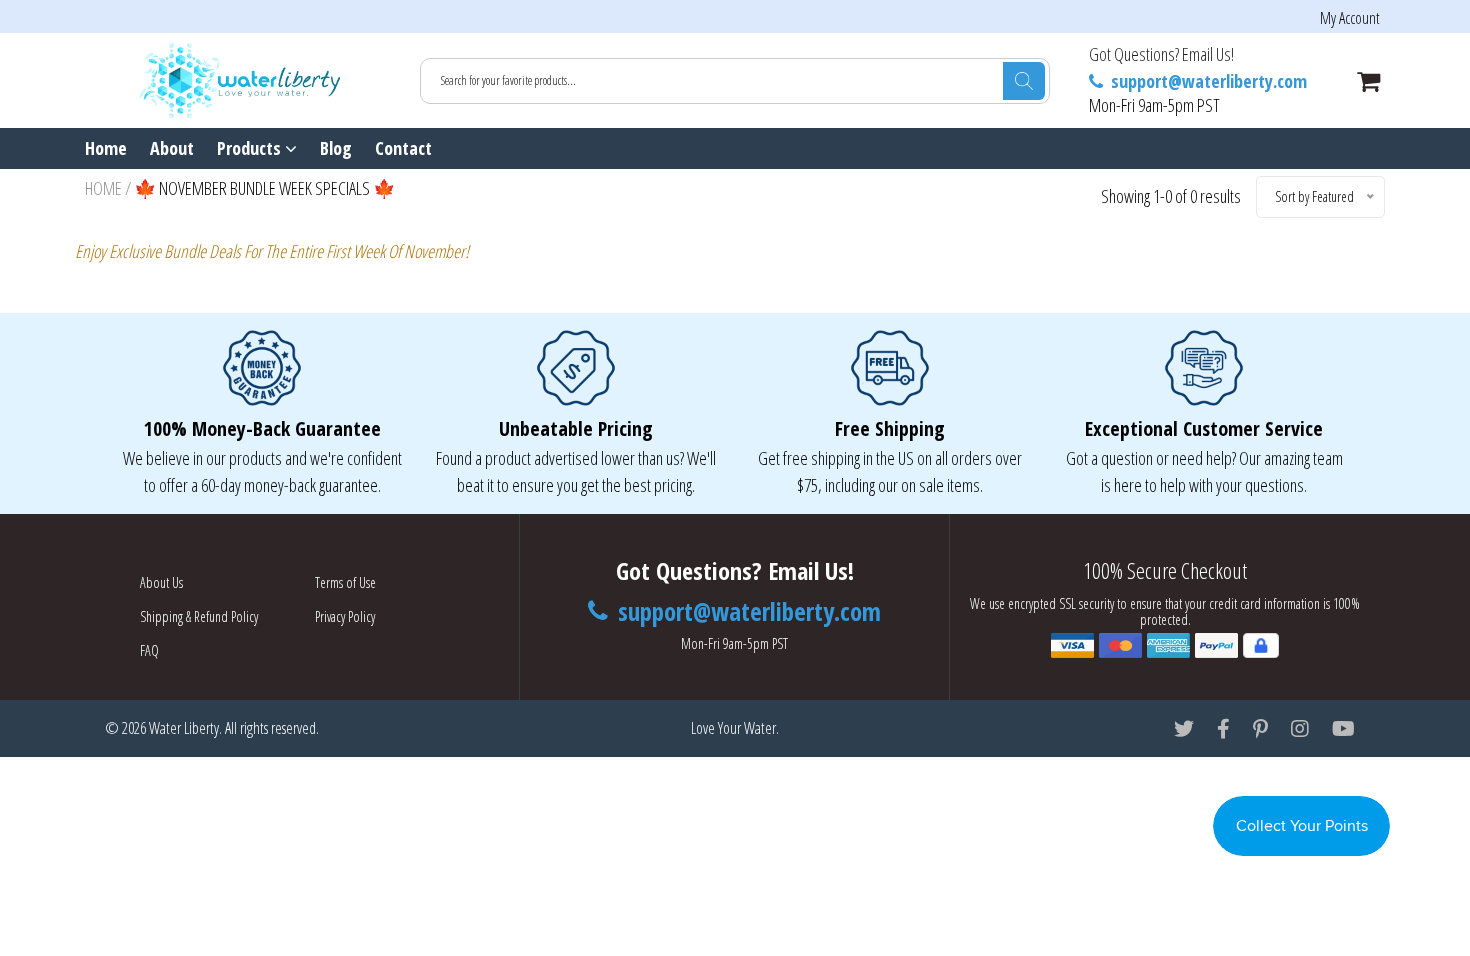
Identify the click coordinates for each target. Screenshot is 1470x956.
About (172, 148)
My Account (1350, 18)
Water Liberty (184, 728)
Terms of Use (345, 582)
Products (251, 148)
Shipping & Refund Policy (199, 616)
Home (106, 148)
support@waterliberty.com (1207, 81)
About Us (161, 582)
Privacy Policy (345, 616)
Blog (336, 148)
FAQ (149, 650)
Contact (403, 148)
